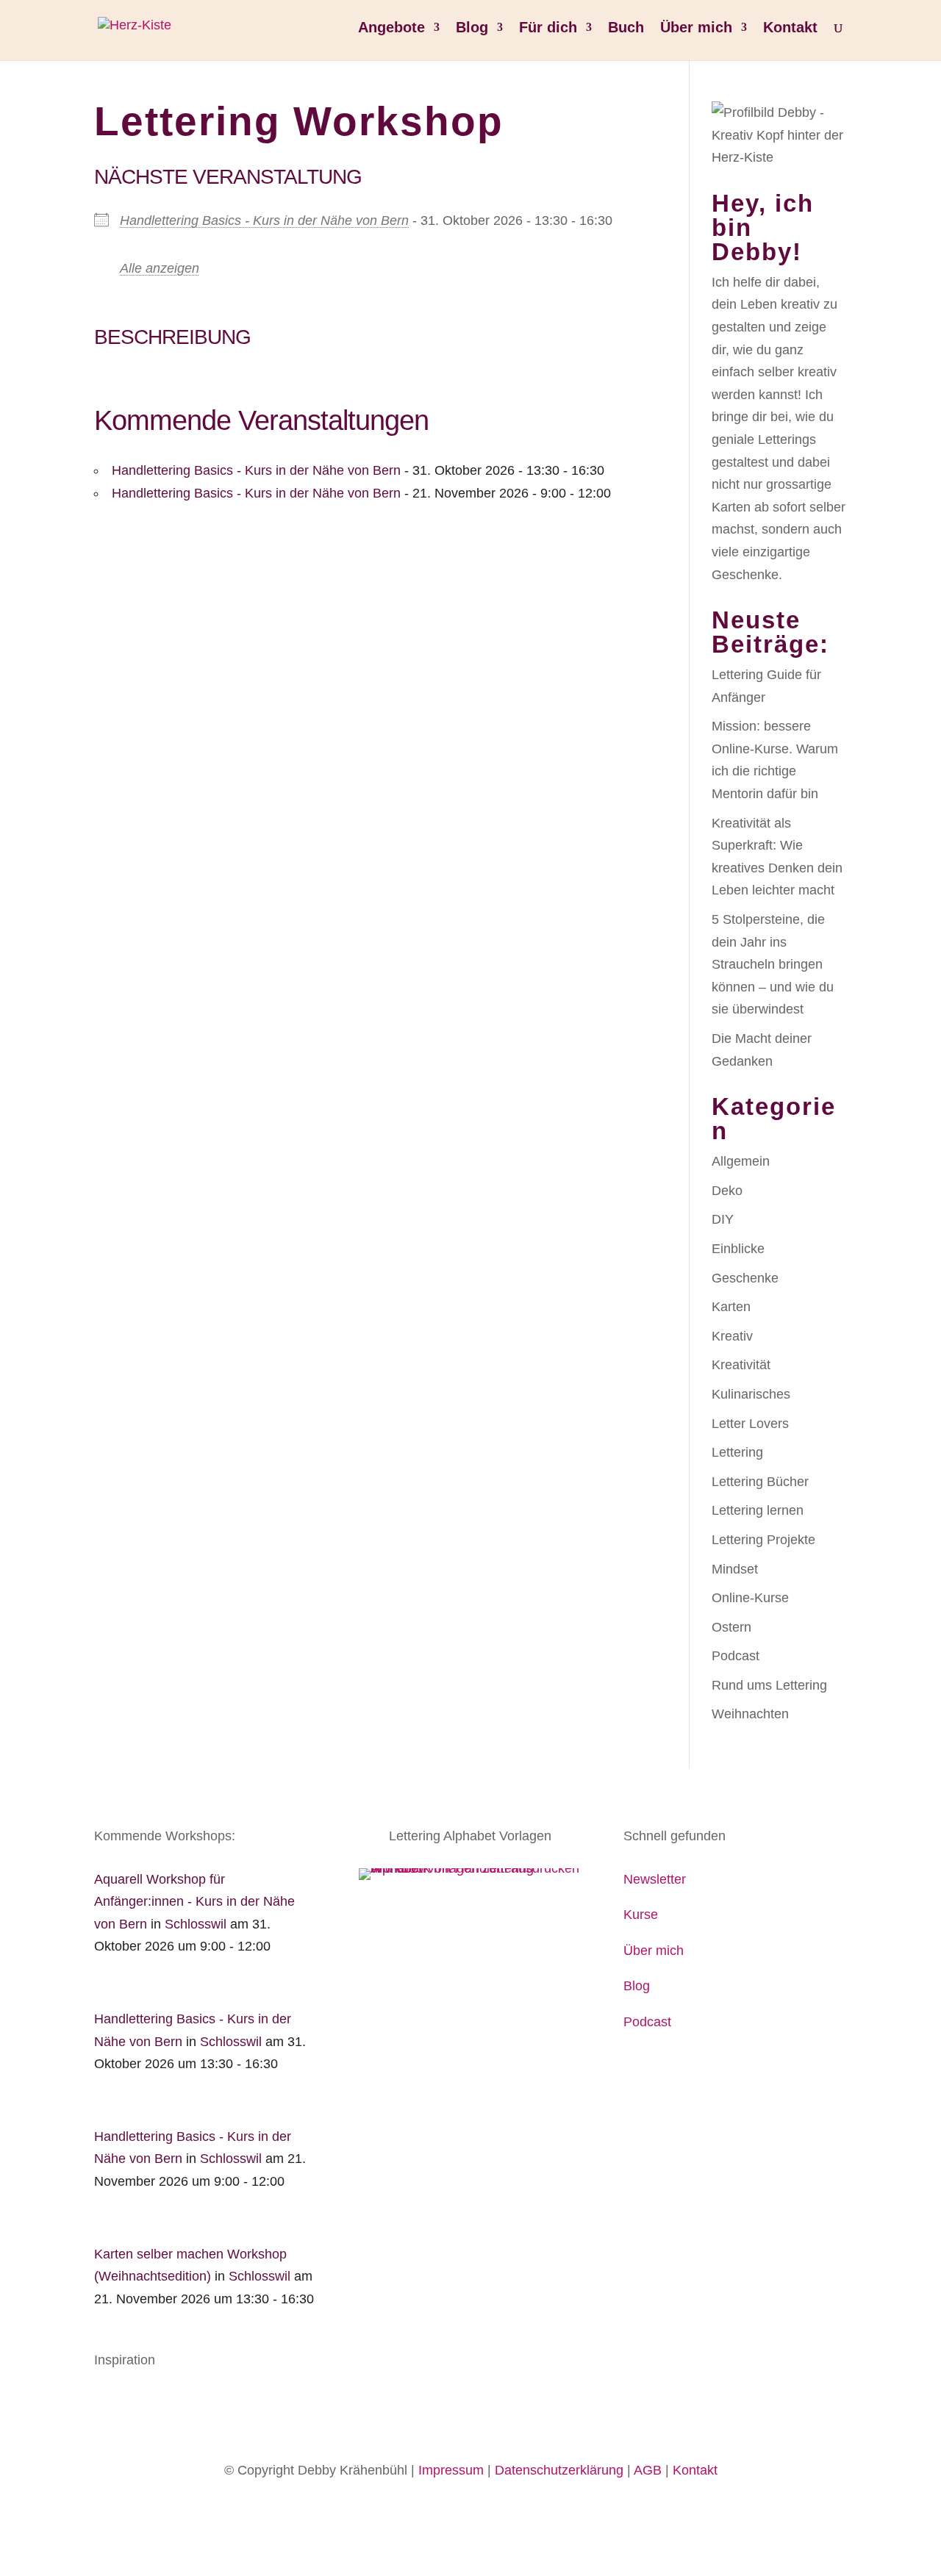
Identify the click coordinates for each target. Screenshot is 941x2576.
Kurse (641, 1915)
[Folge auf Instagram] (135, 2404)
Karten (731, 1307)
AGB (648, 2470)
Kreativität (741, 1365)
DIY (723, 1219)
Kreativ (732, 1336)
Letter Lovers (750, 1424)
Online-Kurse (750, 1598)
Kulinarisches (751, 1394)
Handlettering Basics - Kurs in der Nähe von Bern (264, 220)
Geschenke (745, 1278)
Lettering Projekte (763, 1540)
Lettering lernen (758, 1510)
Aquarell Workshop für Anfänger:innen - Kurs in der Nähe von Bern (194, 1902)
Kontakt (790, 29)
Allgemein (741, 1161)
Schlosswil (196, 1924)
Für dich (548, 29)
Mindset (735, 1569)
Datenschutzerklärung (559, 2470)
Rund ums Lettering (769, 1685)
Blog (472, 29)
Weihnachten (750, 1714)
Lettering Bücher (760, 1482)
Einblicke (738, 1249)
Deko (727, 1191)
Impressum (451, 2470)
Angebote (391, 29)
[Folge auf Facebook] (106, 2404)
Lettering (737, 1452)
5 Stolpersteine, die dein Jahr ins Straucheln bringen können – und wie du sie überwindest (773, 964)
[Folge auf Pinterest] (194, 2404)
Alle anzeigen (160, 268)
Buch (626, 29)
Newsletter (655, 1879)
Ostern (731, 1627)
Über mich (696, 29)
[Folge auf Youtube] (165, 2404)
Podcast (736, 1656)
